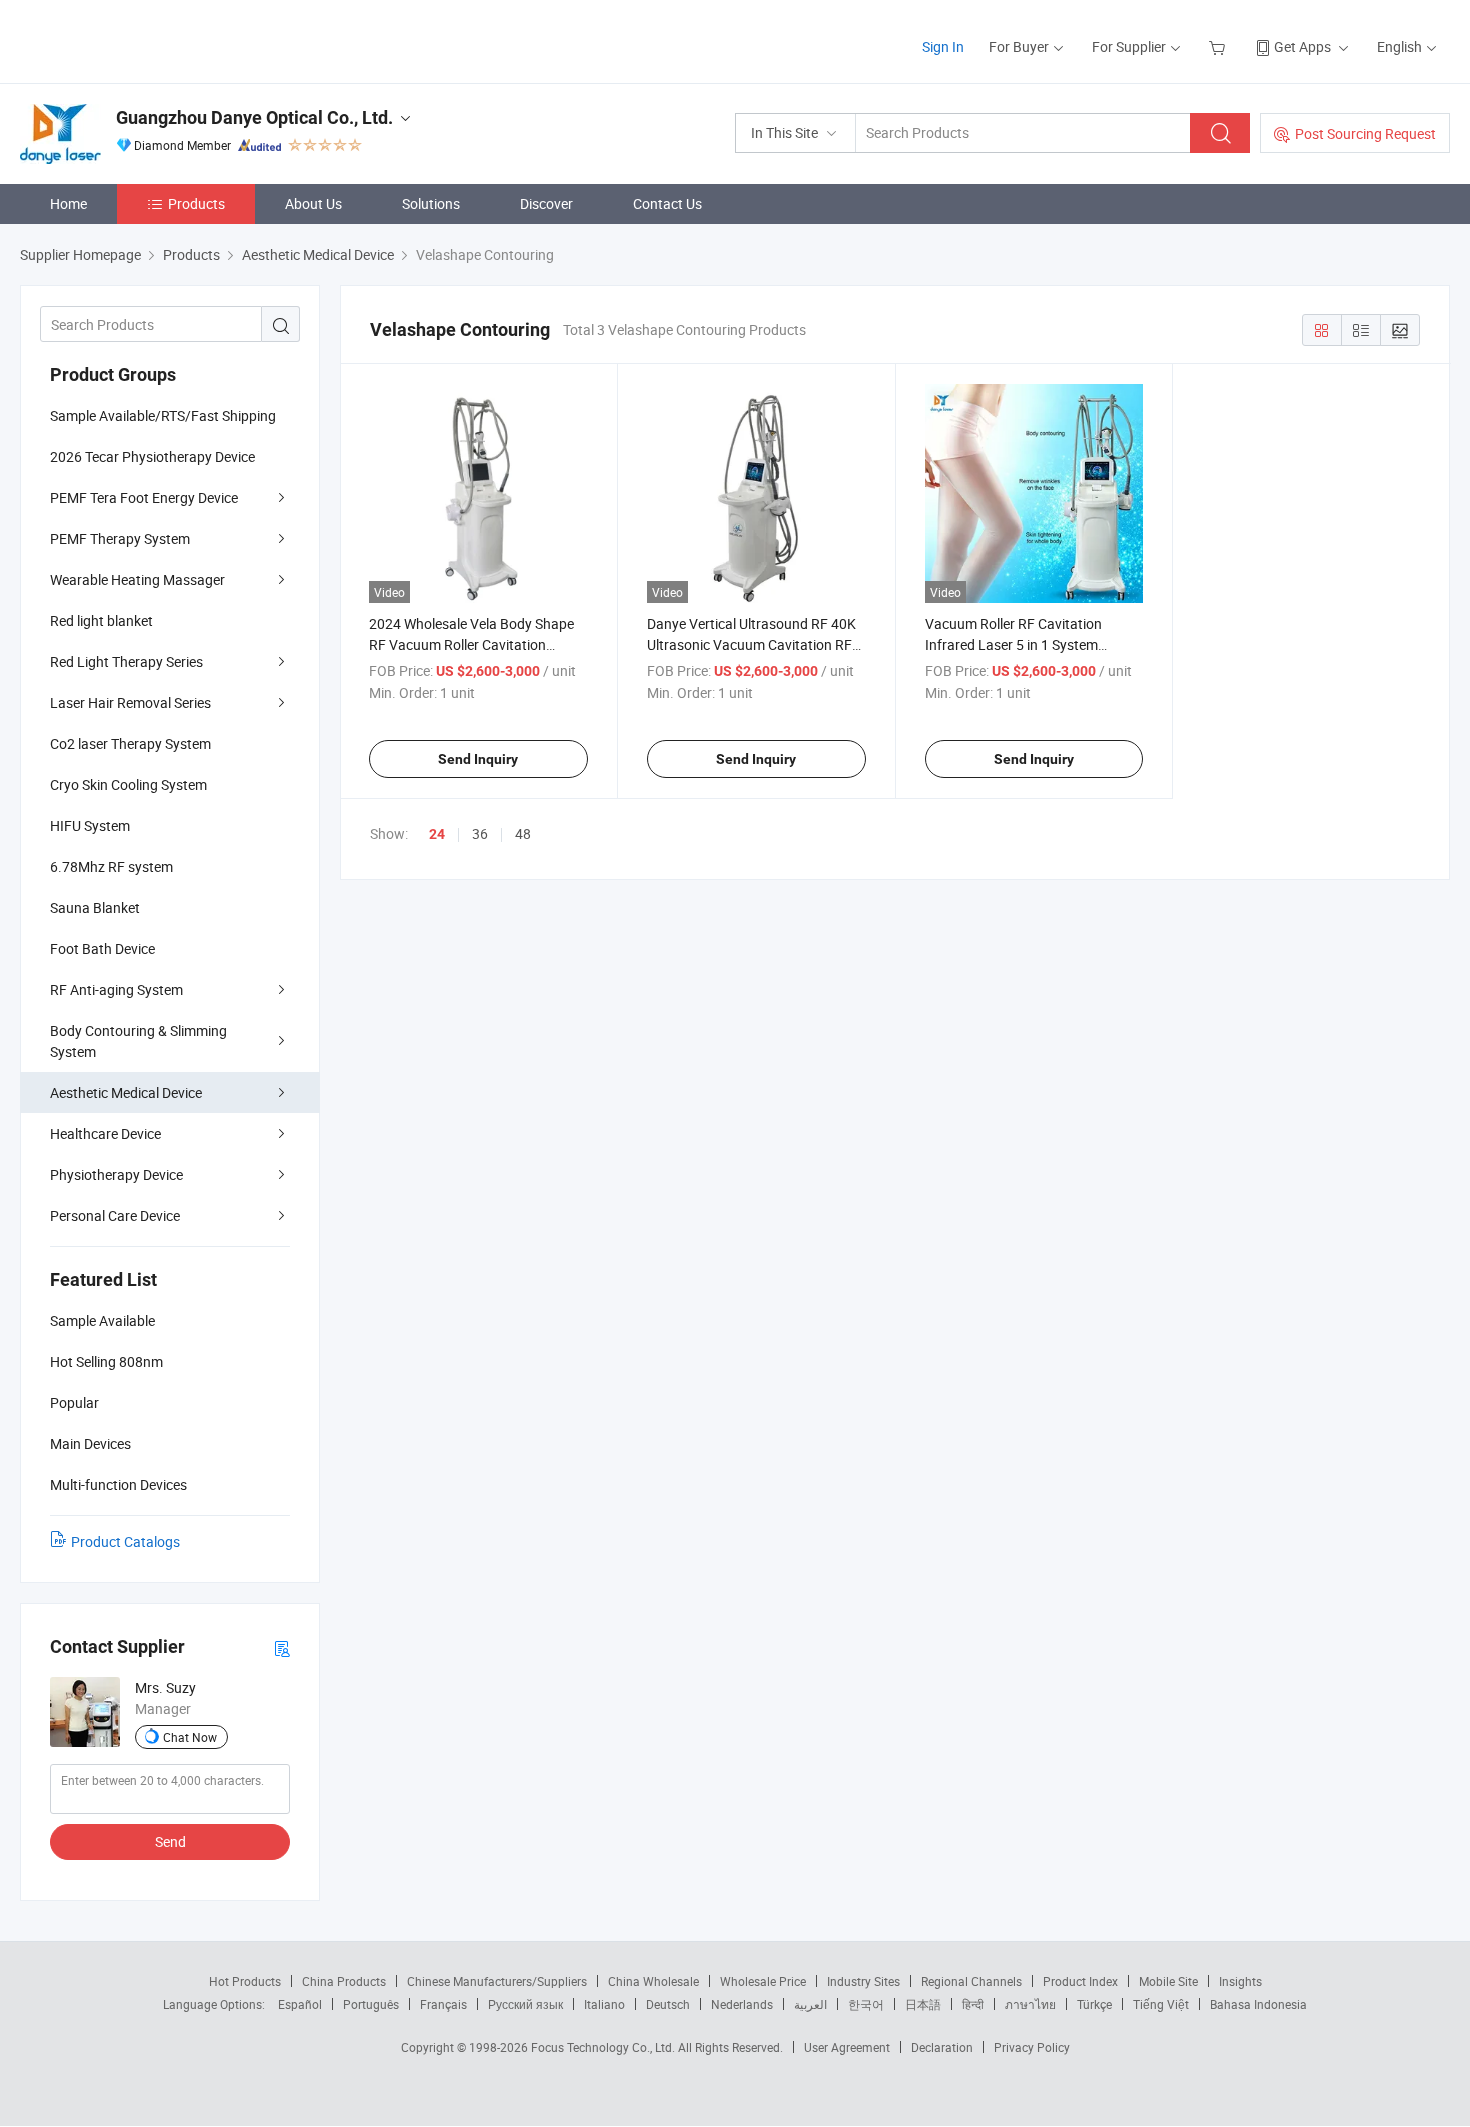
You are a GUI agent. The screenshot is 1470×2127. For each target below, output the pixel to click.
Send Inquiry (478, 759)
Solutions (431, 203)
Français (443, 2004)
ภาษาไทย (1030, 2004)
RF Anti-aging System (116, 989)
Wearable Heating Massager (137, 579)
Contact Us (667, 203)
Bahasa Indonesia (1258, 2004)
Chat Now (190, 1737)
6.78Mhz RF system (111, 866)
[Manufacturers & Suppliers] (148, 39)
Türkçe (1094, 2004)
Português (371, 2004)
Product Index (1080, 1981)
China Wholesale (653, 1981)
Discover (546, 203)
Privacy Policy (1032, 2047)
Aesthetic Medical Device (126, 1092)
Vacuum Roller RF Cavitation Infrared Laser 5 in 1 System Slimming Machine (1013, 644)
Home (68, 203)
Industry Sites (863, 1981)
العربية (810, 2004)
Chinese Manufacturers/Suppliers (497, 1981)
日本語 (923, 2004)
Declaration (942, 2047)
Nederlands (742, 2004)
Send (170, 1841)
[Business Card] (282, 1647)
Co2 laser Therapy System (130, 743)
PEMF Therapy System (120, 538)
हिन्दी (973, 2004)
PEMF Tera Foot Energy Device (144, 497)
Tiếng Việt (1161, 2004)
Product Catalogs (125, 1541)
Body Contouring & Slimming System (138, 1041)
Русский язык (525, 2004)
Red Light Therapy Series (126, 661)
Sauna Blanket (95, 907)
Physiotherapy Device (116, 1174)
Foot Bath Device (102, 948)
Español (300, 2004)
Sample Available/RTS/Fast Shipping (163, 415)
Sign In (943, 46)
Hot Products (245, 1981)
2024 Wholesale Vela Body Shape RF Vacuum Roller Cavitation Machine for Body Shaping (471, 644)
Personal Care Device (115, 1215)
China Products (344, 1981)
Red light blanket (101, 620)
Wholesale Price (763, 1981)
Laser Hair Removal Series (130, 702)
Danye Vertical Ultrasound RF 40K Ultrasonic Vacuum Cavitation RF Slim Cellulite (751, 644)
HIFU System (90, 825)
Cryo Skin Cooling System (128, 784)
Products (196, 203)
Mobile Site (1168, 1981)
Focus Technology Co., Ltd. (604, 2047)
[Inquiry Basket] (1219, 46)
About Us (313, 203)
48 (523, 833)
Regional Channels (971, 1981)
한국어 (866, 2004)
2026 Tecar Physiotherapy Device (152, 456)
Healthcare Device (105, 1133)
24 (437, 834)
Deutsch (668, 2004)
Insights (1240, 1981)
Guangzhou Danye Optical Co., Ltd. (254, 117)
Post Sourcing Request (1365, 133)
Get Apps (1302, 46)
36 (480, 833)
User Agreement (847, 2047)
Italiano (604, 2004)
